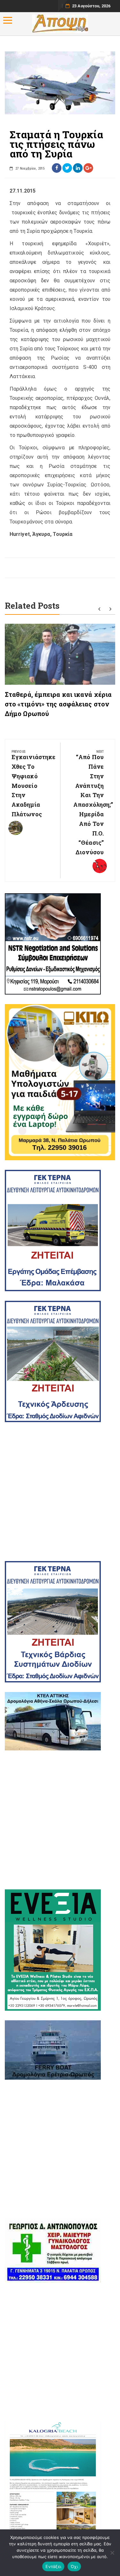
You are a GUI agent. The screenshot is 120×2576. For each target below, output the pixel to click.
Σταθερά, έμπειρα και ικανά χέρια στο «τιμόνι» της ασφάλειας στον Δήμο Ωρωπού (58, 704)
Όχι (74, 2566)
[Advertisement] (60, 1492)
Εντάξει (53, 2566)
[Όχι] (112, 2553)
